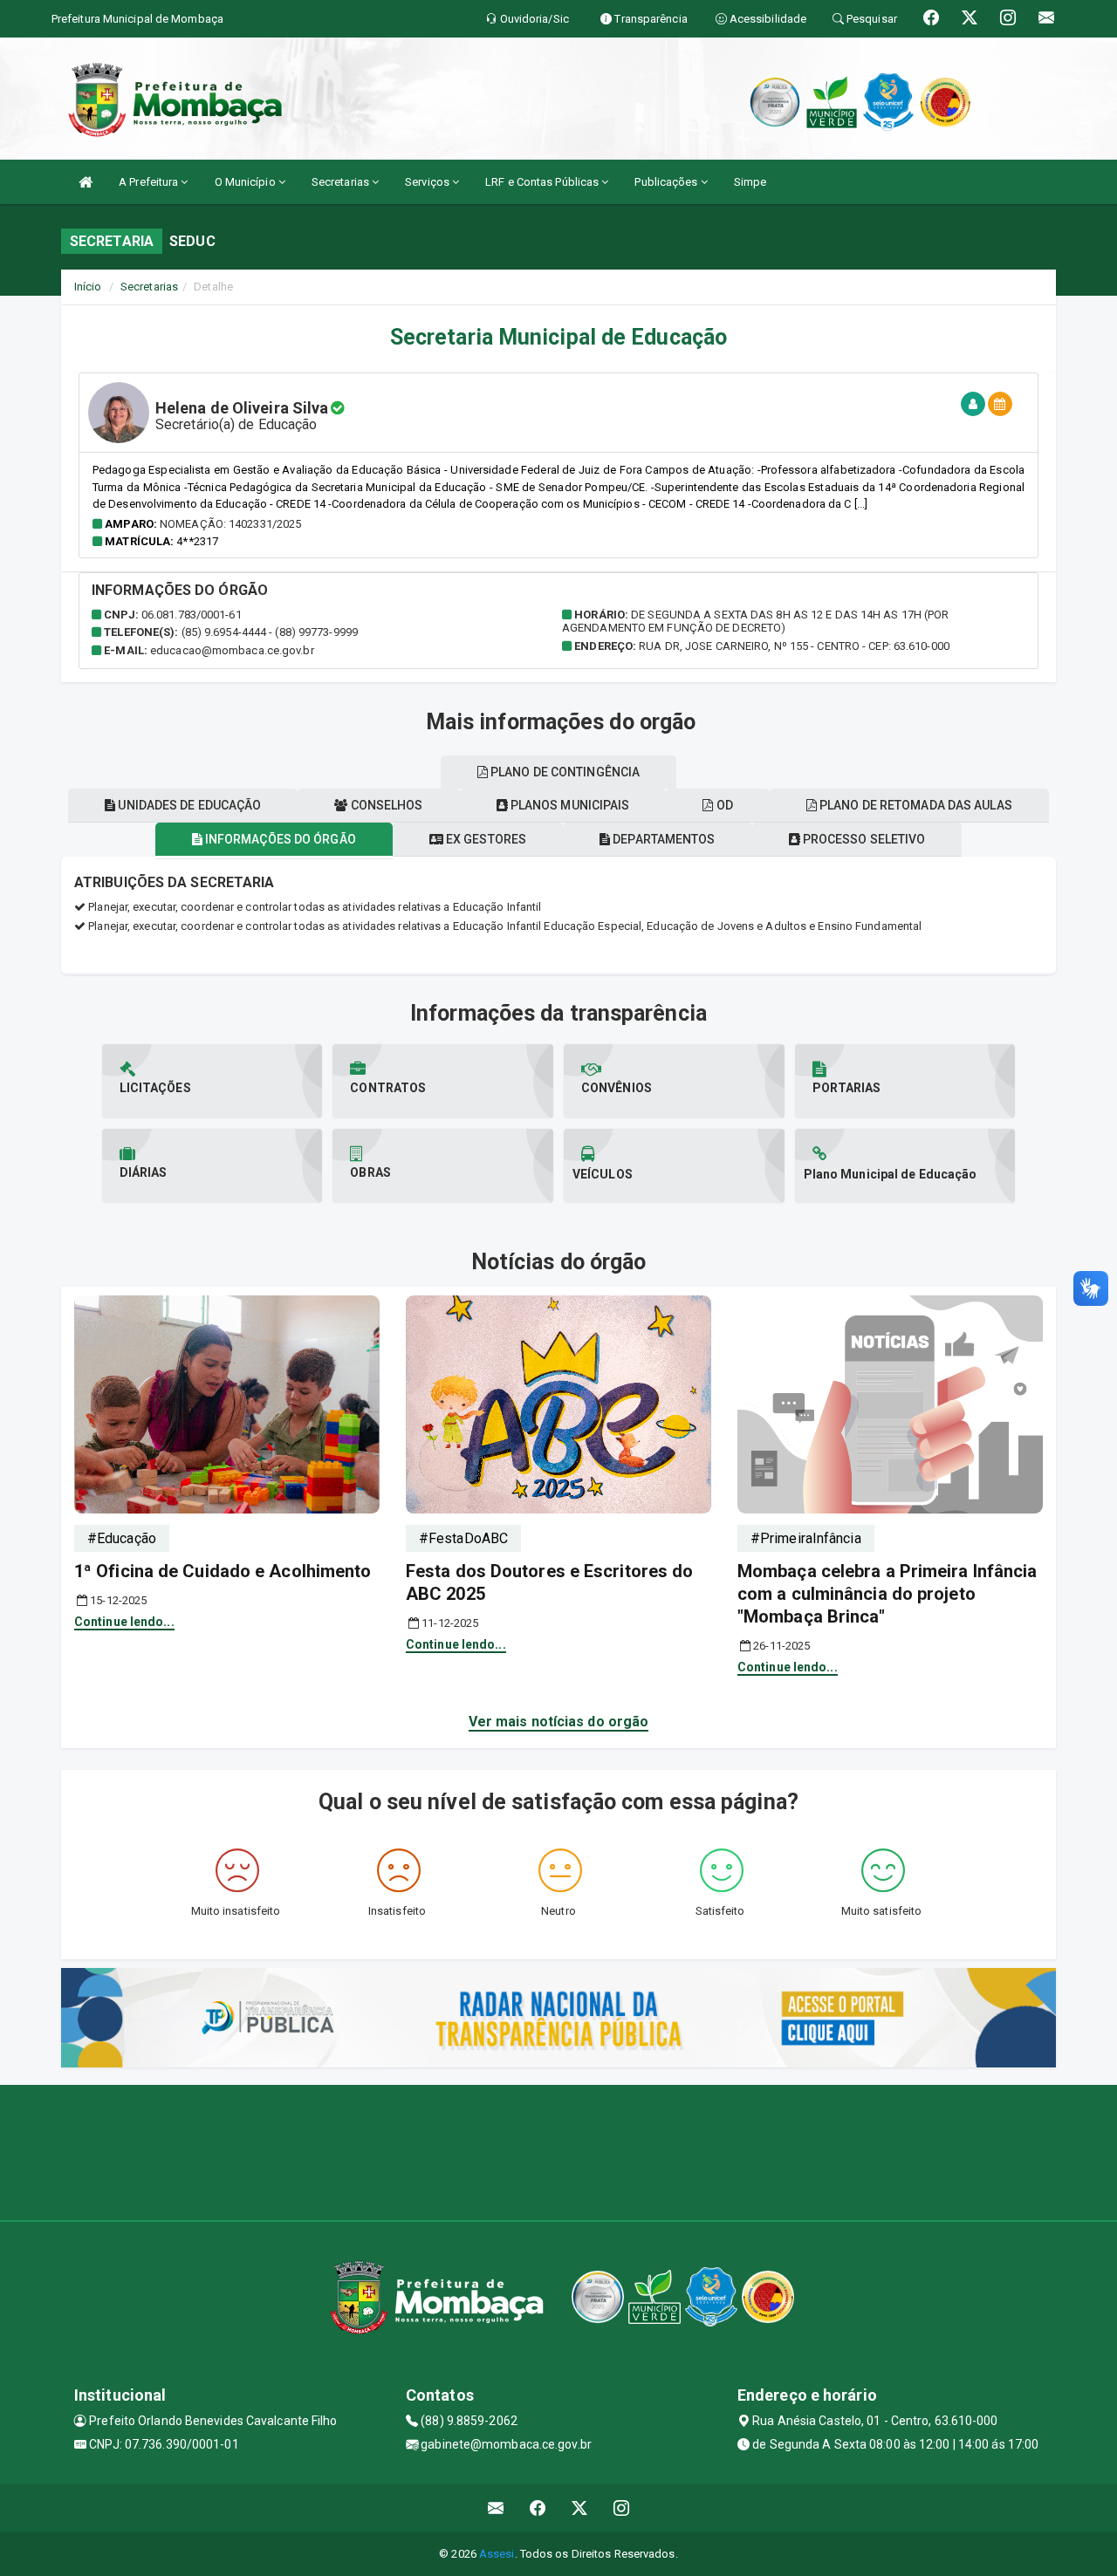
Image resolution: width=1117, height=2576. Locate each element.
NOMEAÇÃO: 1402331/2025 (230, 524)
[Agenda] (1000, 404)
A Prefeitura (150, 182)
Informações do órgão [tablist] (279, 839)
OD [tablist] (723, 805)
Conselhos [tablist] (386, 805)
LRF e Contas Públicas (543, 182)
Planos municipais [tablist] (569, 805)
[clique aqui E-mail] (496, 2508)
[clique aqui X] (580, 2508)
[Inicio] (86, 182)
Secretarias (342, 182)
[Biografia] (973, 404)
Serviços (428, 182)
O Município (247, 182)
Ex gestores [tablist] (485, 839)
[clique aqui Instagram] (622, 2508)
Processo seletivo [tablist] (863, 839)
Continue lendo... (124, 1622)
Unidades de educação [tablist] (188, 805)
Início (88, 287)
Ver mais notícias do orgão (559, 1722)
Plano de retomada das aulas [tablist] (915, 805)
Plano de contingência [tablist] (564, 772)
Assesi (497, 2554)
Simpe (750, 182)
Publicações (667, 182)
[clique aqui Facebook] (538, 2508)
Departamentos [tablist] (662, 839)
